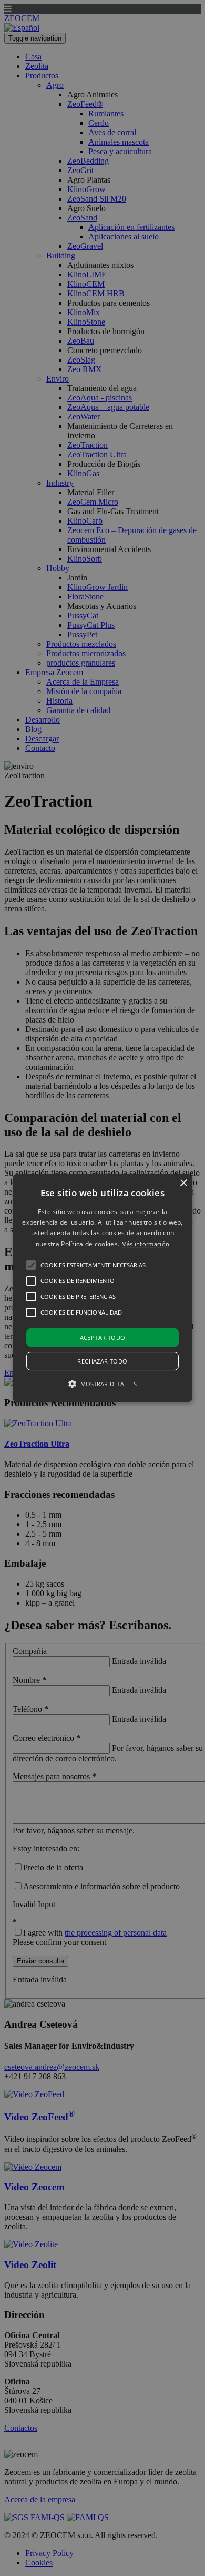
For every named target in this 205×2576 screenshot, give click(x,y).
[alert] (102, 1288)
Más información (146, 1244)
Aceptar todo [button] (103, 1337)
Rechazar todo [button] (102, 1361)
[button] (102, 1288)
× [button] (183, 1183)
